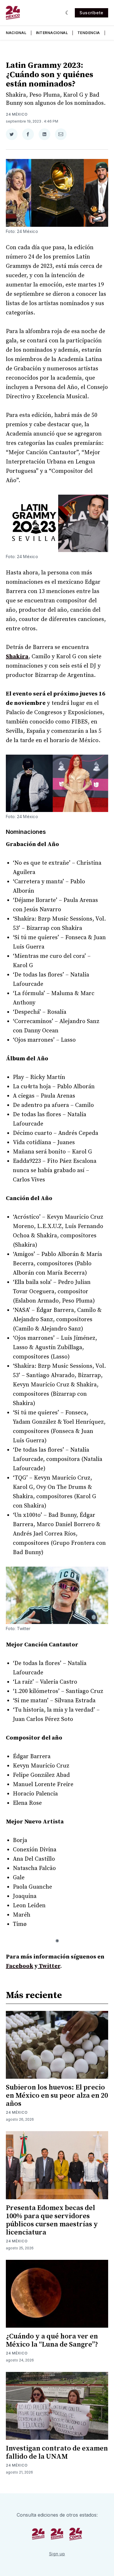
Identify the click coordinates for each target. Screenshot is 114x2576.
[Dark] (68, 13)
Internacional (52, 33)
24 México (17, 114)
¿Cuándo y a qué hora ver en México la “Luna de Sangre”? (52, 2340)
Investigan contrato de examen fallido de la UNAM (57, 2453)
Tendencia (89, 33)
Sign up (57, 2554)
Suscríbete (91, 13)
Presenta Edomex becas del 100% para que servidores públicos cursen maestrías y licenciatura (52, 2220)
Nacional (16, 33)
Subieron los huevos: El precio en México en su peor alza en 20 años (57, 2096)
